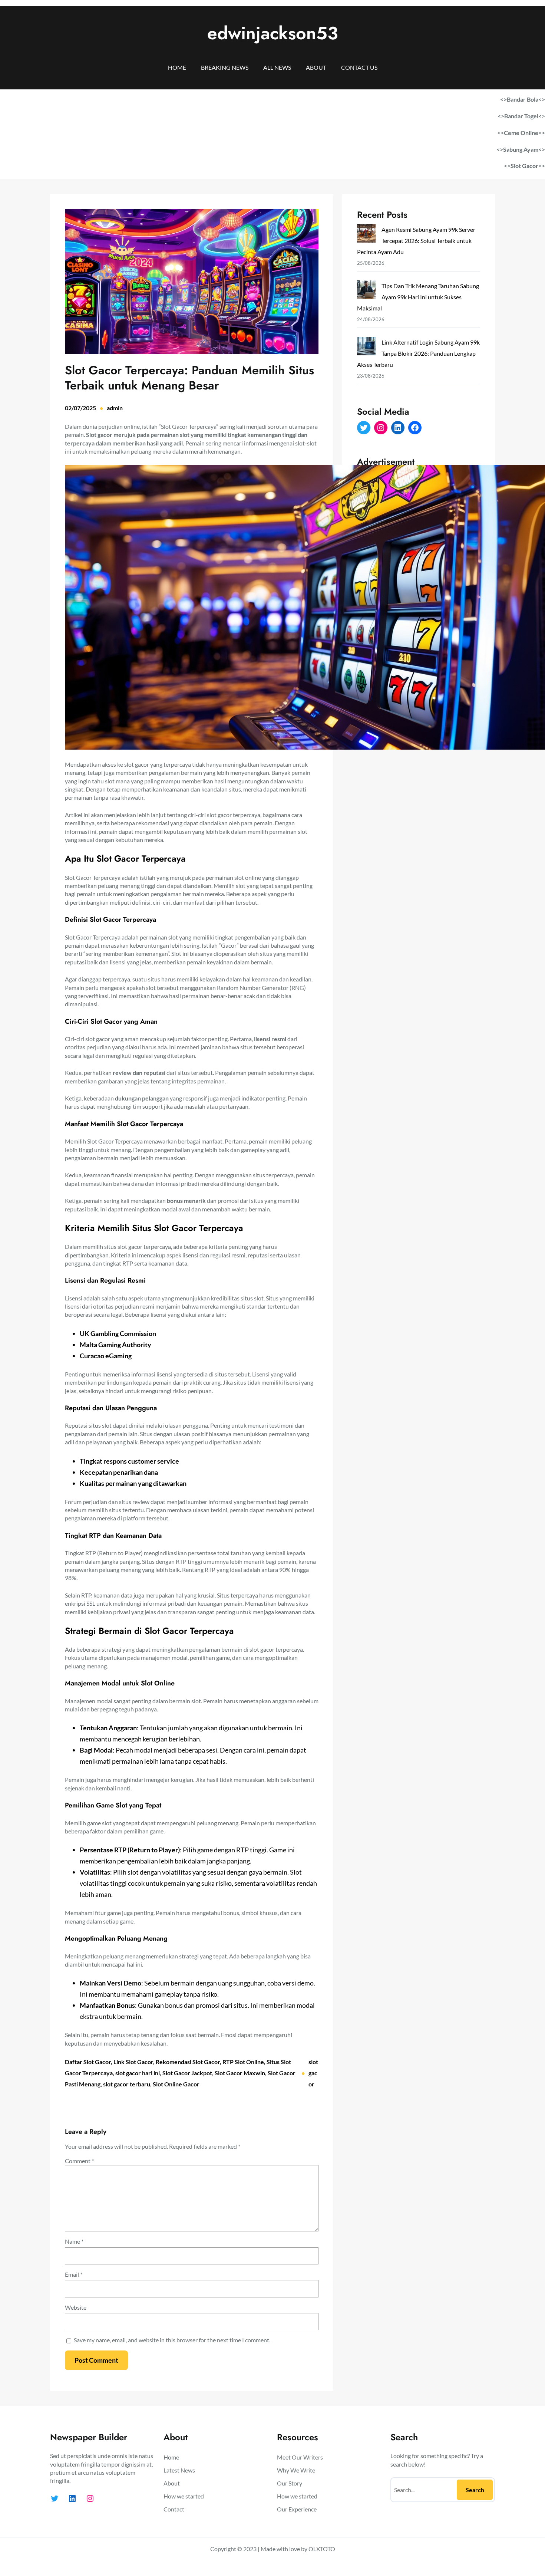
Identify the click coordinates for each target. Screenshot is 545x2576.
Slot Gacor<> (528, 166)
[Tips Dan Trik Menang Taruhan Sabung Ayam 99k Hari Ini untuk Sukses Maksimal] (366, 291)
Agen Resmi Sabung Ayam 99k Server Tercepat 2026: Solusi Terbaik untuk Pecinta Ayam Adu (416, 241)
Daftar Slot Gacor (88, 2062)
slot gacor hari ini (138, 2073)
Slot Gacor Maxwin (240, 2073)
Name (74, 2241)
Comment (79, 2161)
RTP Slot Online (243, 2062)
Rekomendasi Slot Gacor (188, 2062)
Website (76, 2307)
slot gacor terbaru (127, 2084)
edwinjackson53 (273, 33)
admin (115, 408)
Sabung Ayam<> (524, 149)
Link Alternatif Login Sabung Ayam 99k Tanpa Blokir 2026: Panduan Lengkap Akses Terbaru (418, 353)
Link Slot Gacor (133, 2062)
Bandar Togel (521, 116)
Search (475, 2490)
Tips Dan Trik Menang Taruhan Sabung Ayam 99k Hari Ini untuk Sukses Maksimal (418, 297)
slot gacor (313, 2073)
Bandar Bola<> (526, 99)
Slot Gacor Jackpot (187, 2073)
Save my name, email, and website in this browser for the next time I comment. (172, 2340)
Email (74, 2274)
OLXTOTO (322, 2549)
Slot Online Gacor (176, 2084)
